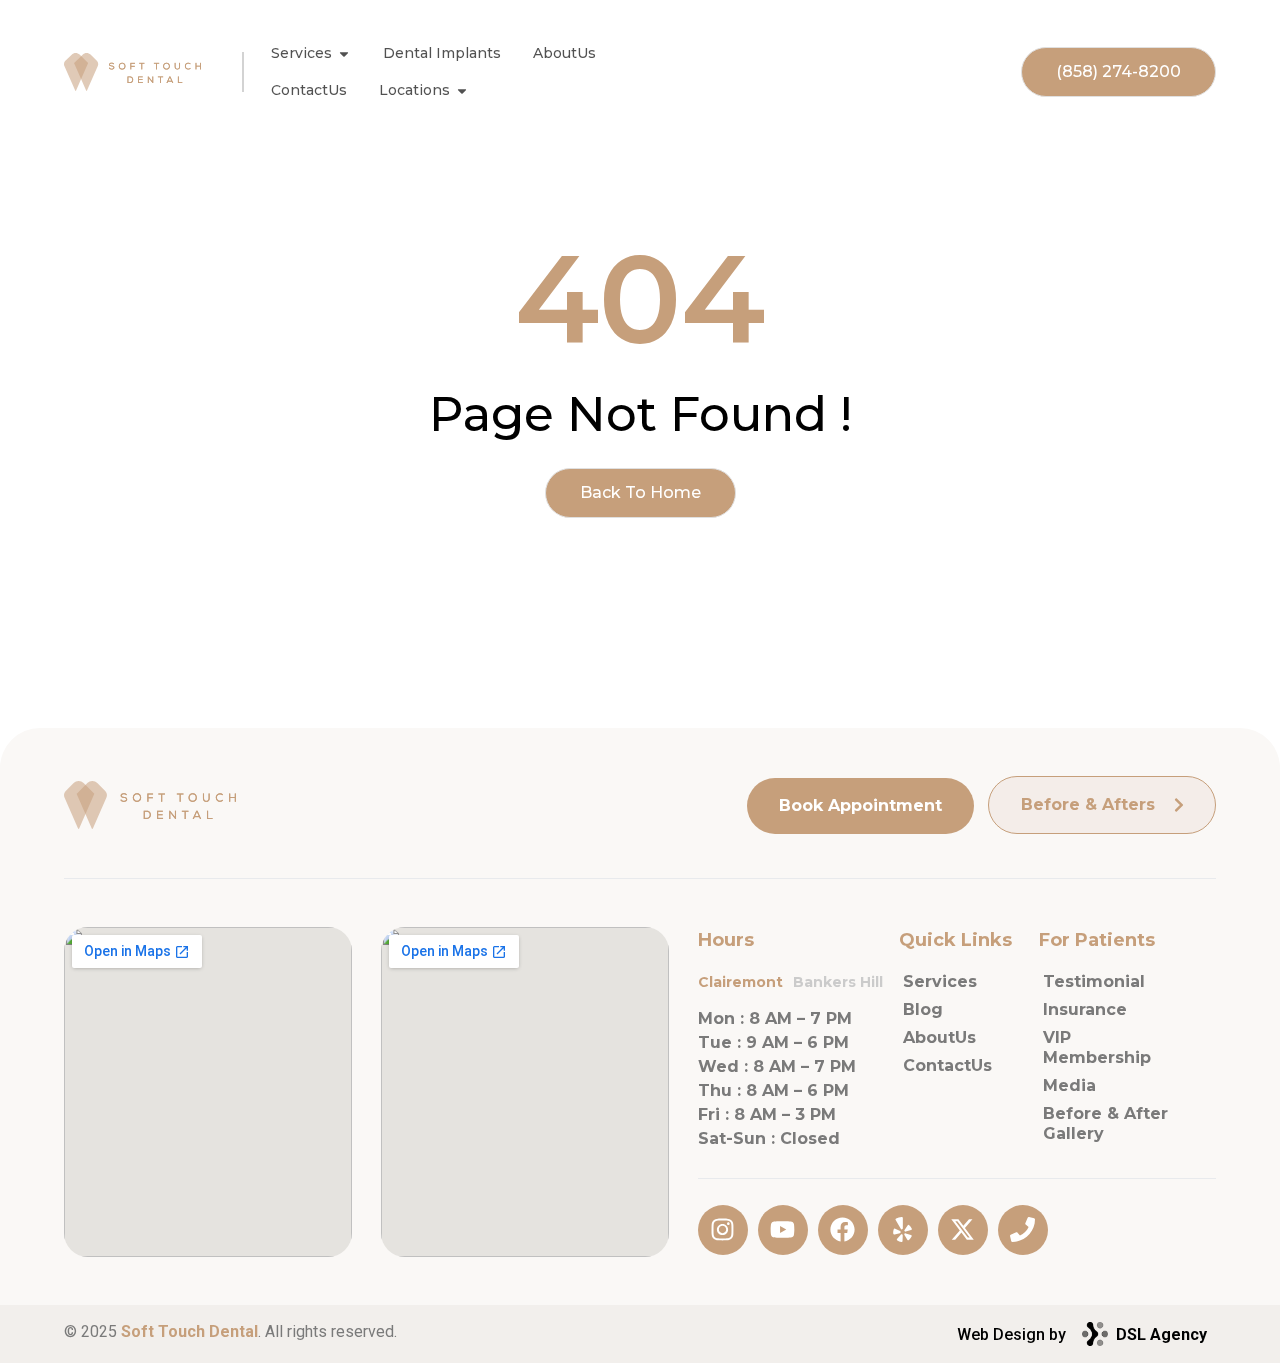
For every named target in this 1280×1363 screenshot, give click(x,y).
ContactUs (947, 1065)
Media (1069, 1085)
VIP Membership (1097, 1047)
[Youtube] (783, 1230)
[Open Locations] (462, 90)
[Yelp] (903, 1230)
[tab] (745, 982)
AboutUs (939, 1037)
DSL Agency (1161, 1334)
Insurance (1085, 1009)
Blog (923, 1009)
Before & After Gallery (1105, 1123)
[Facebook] (843, 1230)
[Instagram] (723, 1230)
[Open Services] (344, 53)
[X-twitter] (963, 1230)
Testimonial (1094, 981)
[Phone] (1023, 1230)
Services (940, 981)
